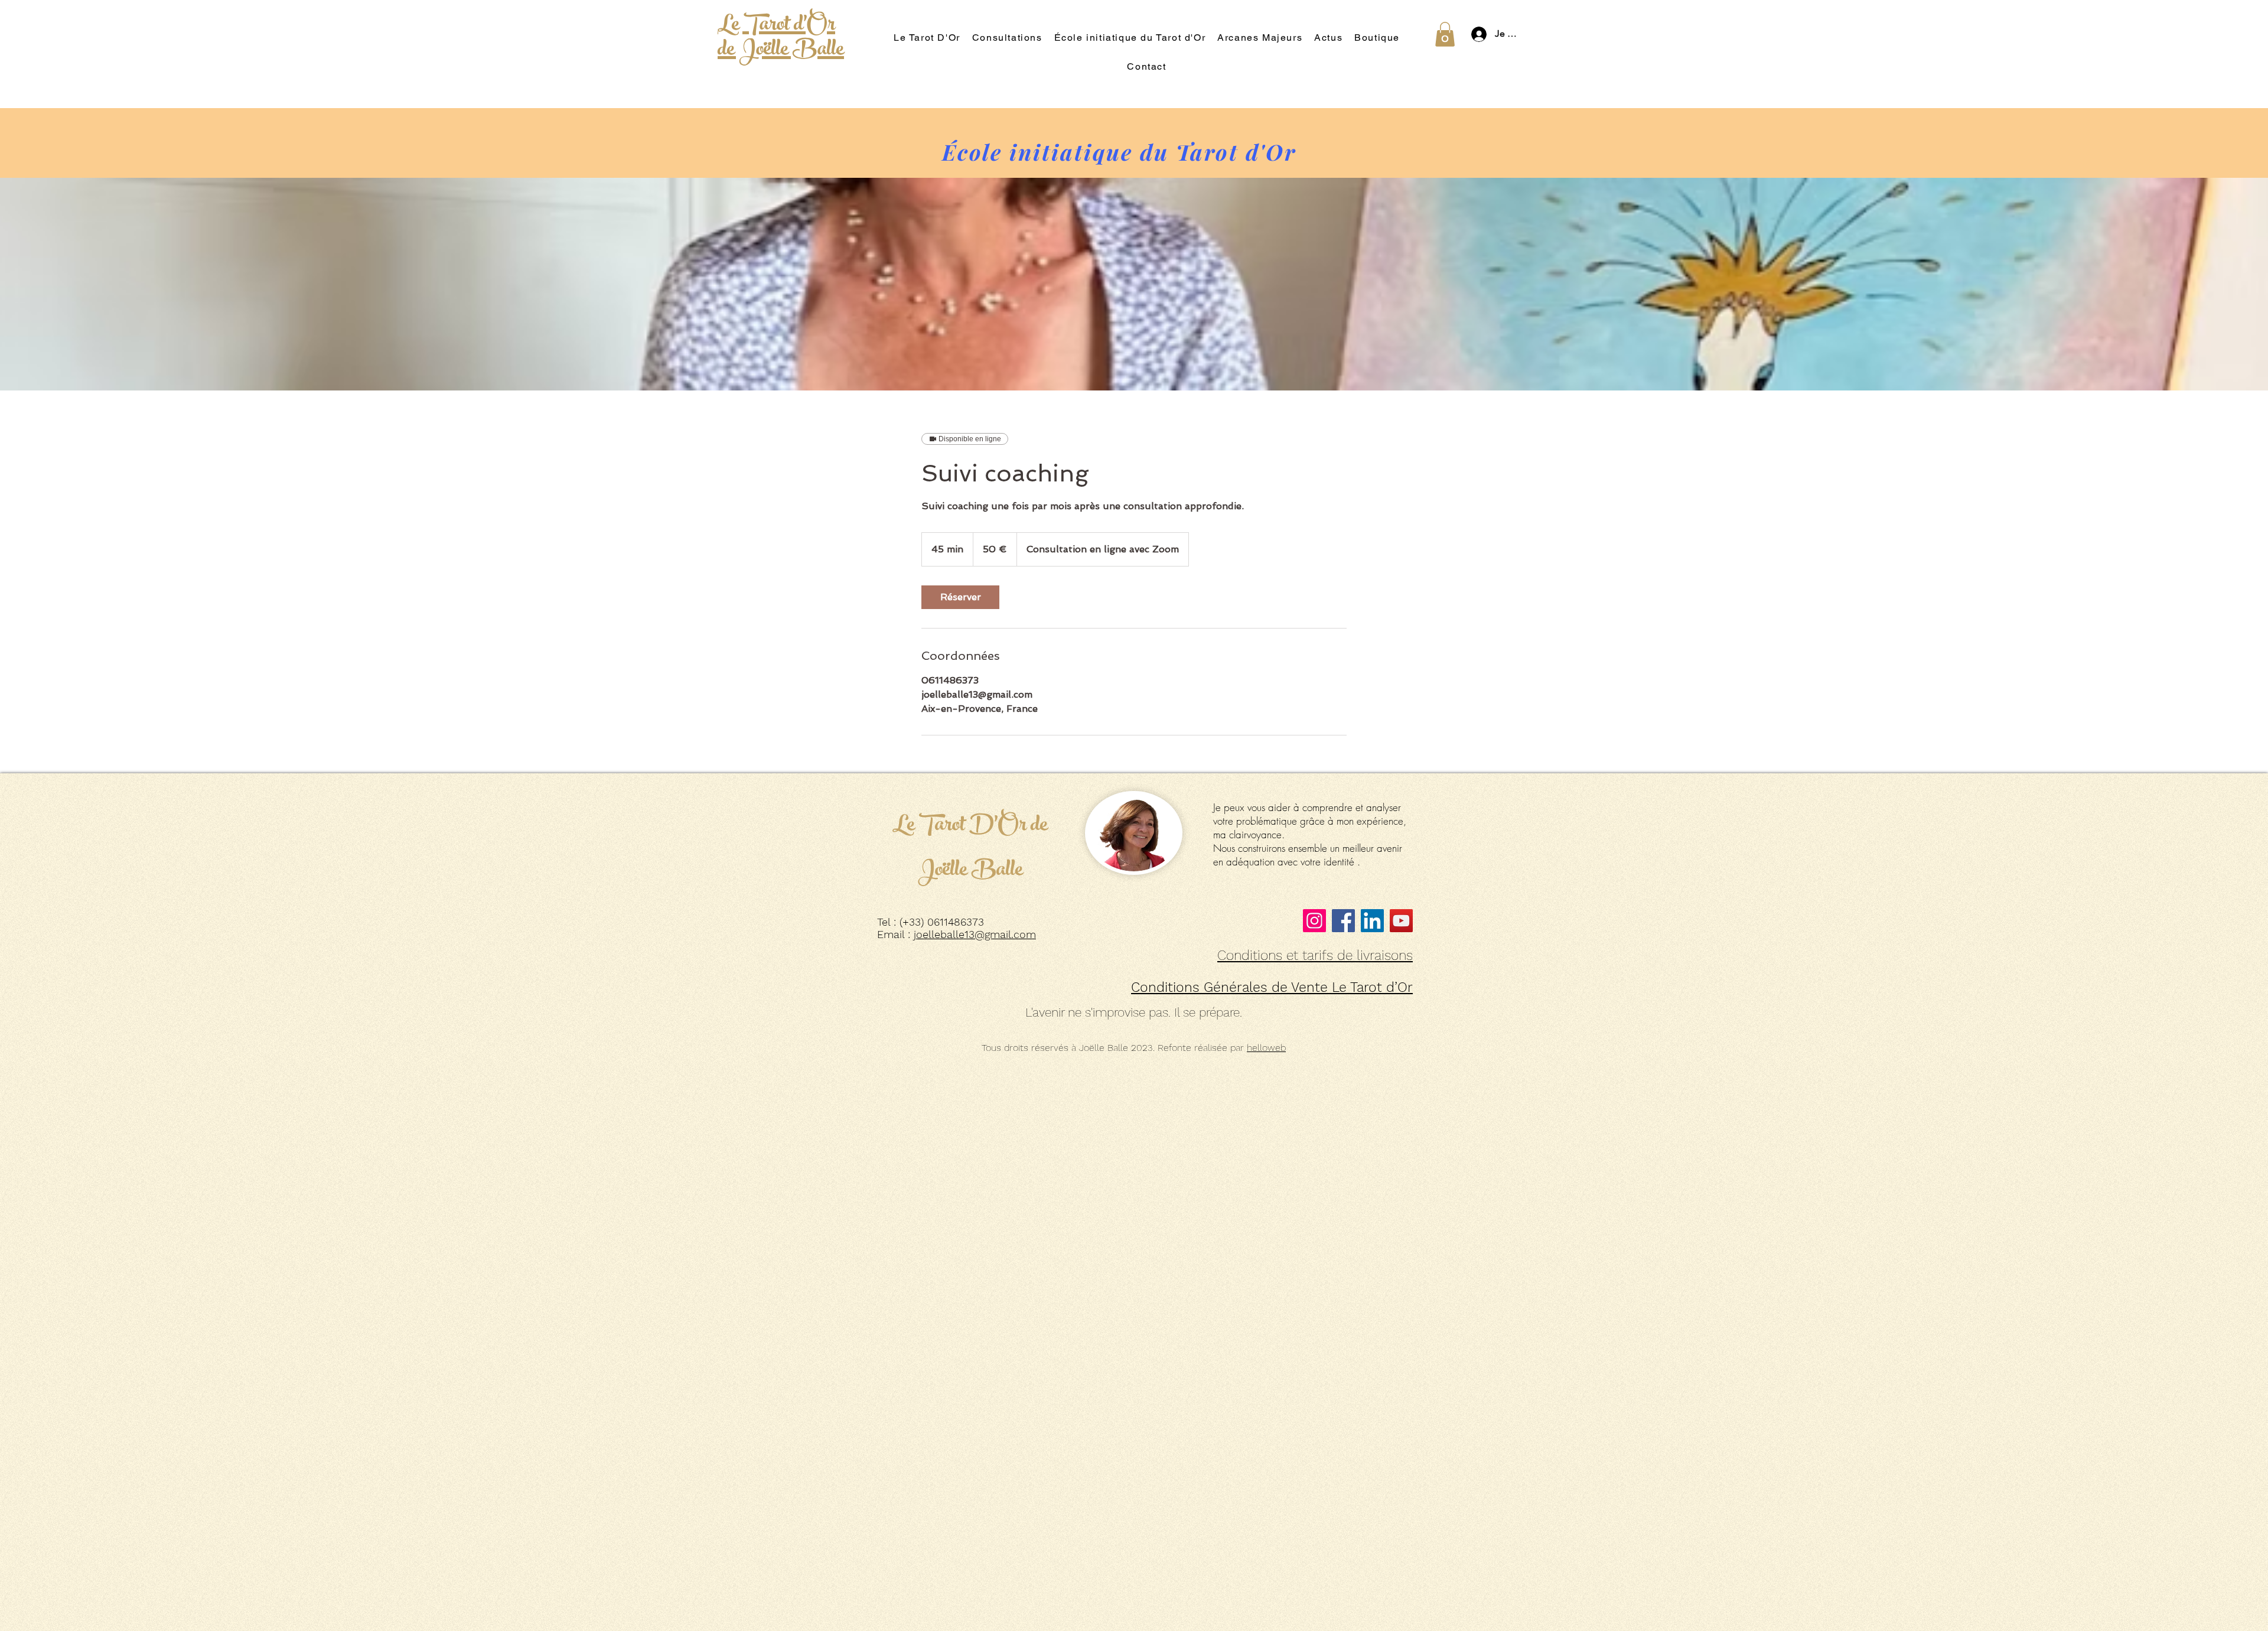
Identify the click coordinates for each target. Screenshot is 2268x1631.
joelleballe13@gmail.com (975, 934)
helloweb (1266, 1048)
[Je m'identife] (1476, 34)
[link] (960, 597)
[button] (1445, 34)
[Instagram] (1314, 921)
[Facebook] (1343, 921)
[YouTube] (1401, 921)
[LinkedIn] (1372, 921)
